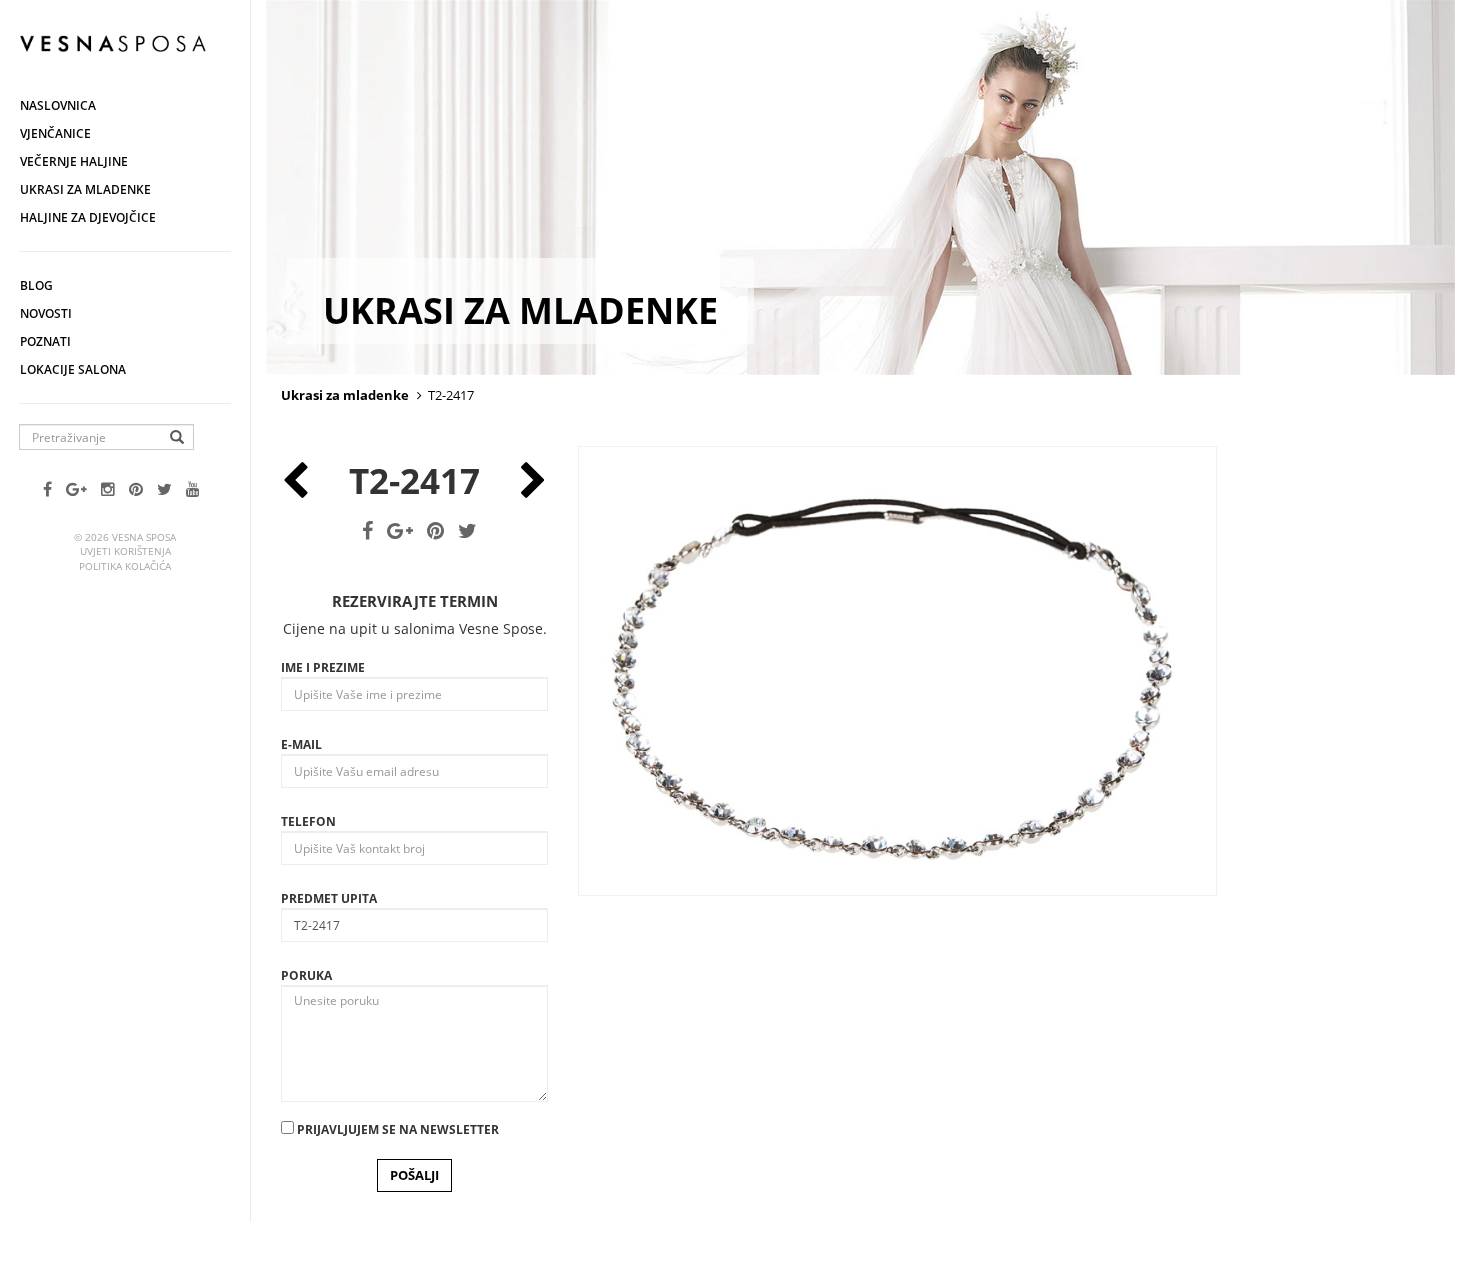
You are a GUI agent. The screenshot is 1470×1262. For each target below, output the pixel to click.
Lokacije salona (73, 369)
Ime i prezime (323, 667)
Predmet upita (329, 898)
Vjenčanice (55, 133)
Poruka (306, 975)
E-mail (301, 744)
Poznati (45, 341)
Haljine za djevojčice (88, 217)
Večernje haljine (74, 161)
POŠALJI (414, 1175)
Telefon (308, 821)
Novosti (46, 313)
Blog (36, 285)
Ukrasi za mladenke (85, 189)
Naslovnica (58, 105)
